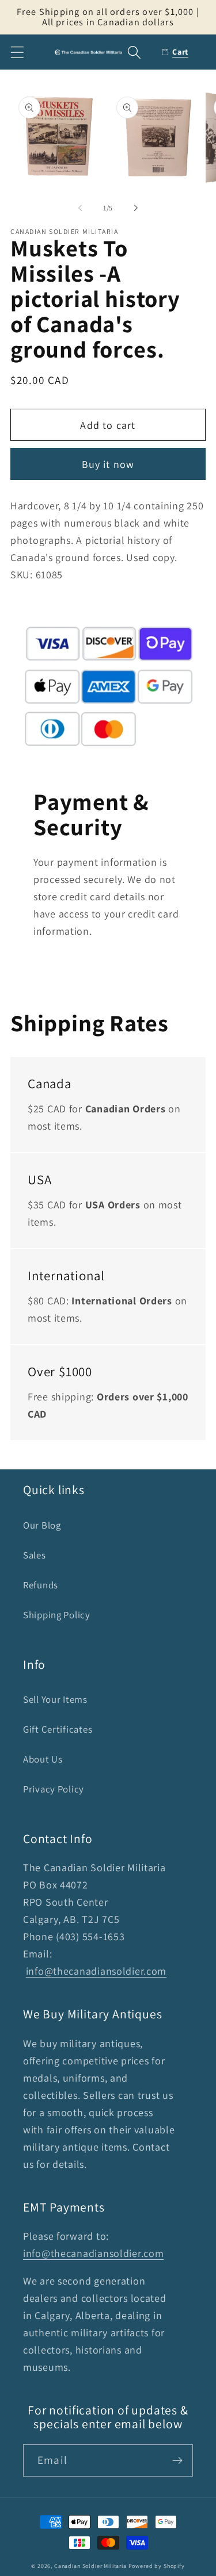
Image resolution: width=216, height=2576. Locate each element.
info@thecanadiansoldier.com (96, 1971)
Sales (35, 1555)
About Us (43, 1759)
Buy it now (108, 464)
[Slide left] (80, 208)
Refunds (41, 1585)
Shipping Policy (57, 1615)
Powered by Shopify (157, 2566)
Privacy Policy (54, 1789)
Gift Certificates (58, 1729)
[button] (18, 52)
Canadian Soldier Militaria (90, 2566)
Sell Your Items (55, 1699)
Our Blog (42, 1525)
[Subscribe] (177, 2460)
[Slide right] (136, 208)
